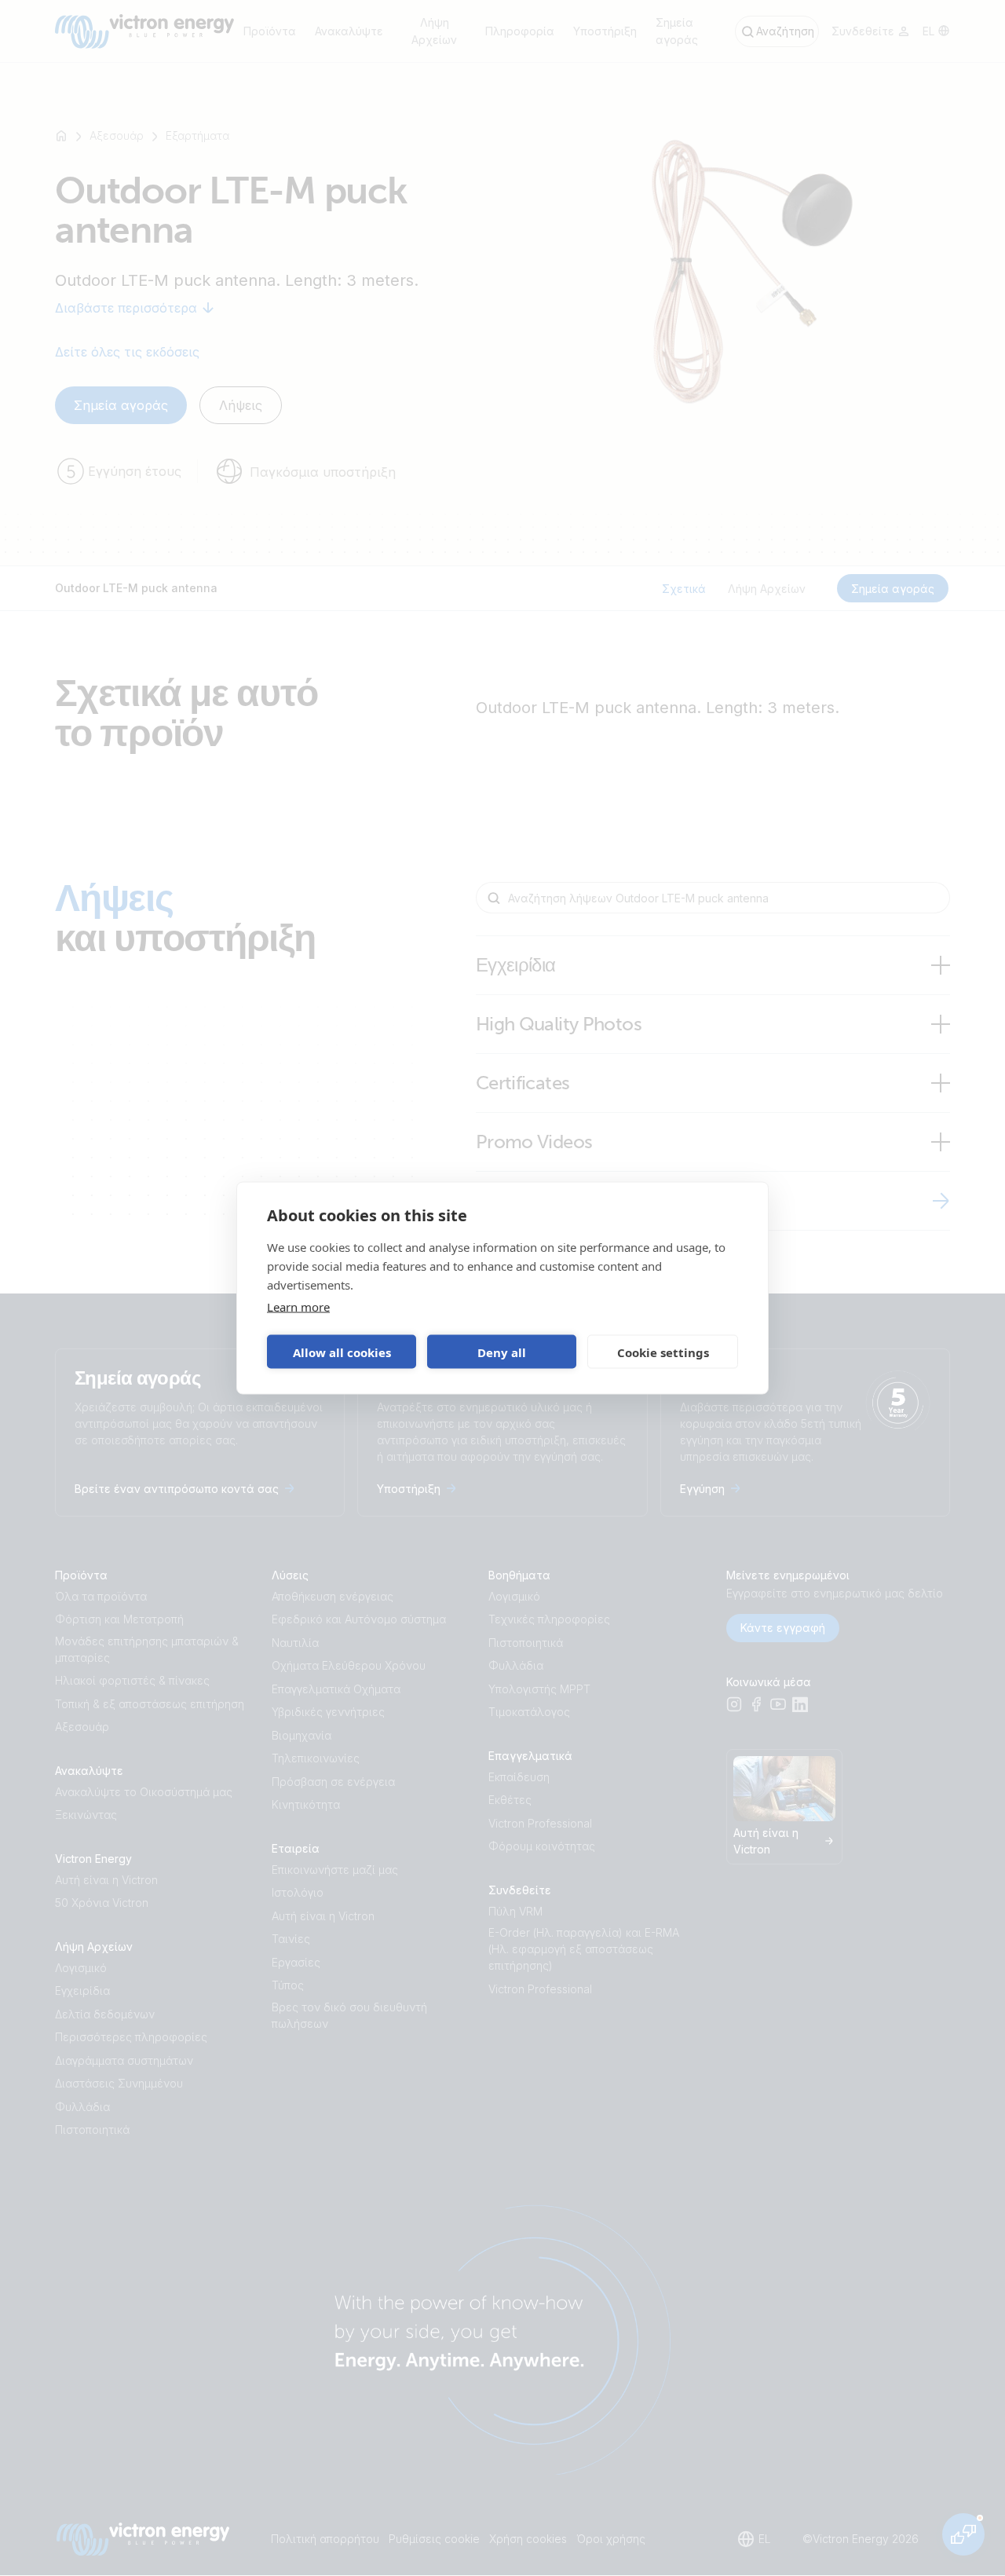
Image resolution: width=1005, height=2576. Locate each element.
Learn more (298, 1307)
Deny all (502, 1352)
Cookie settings (663, 1352)
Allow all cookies (342, 1352)
